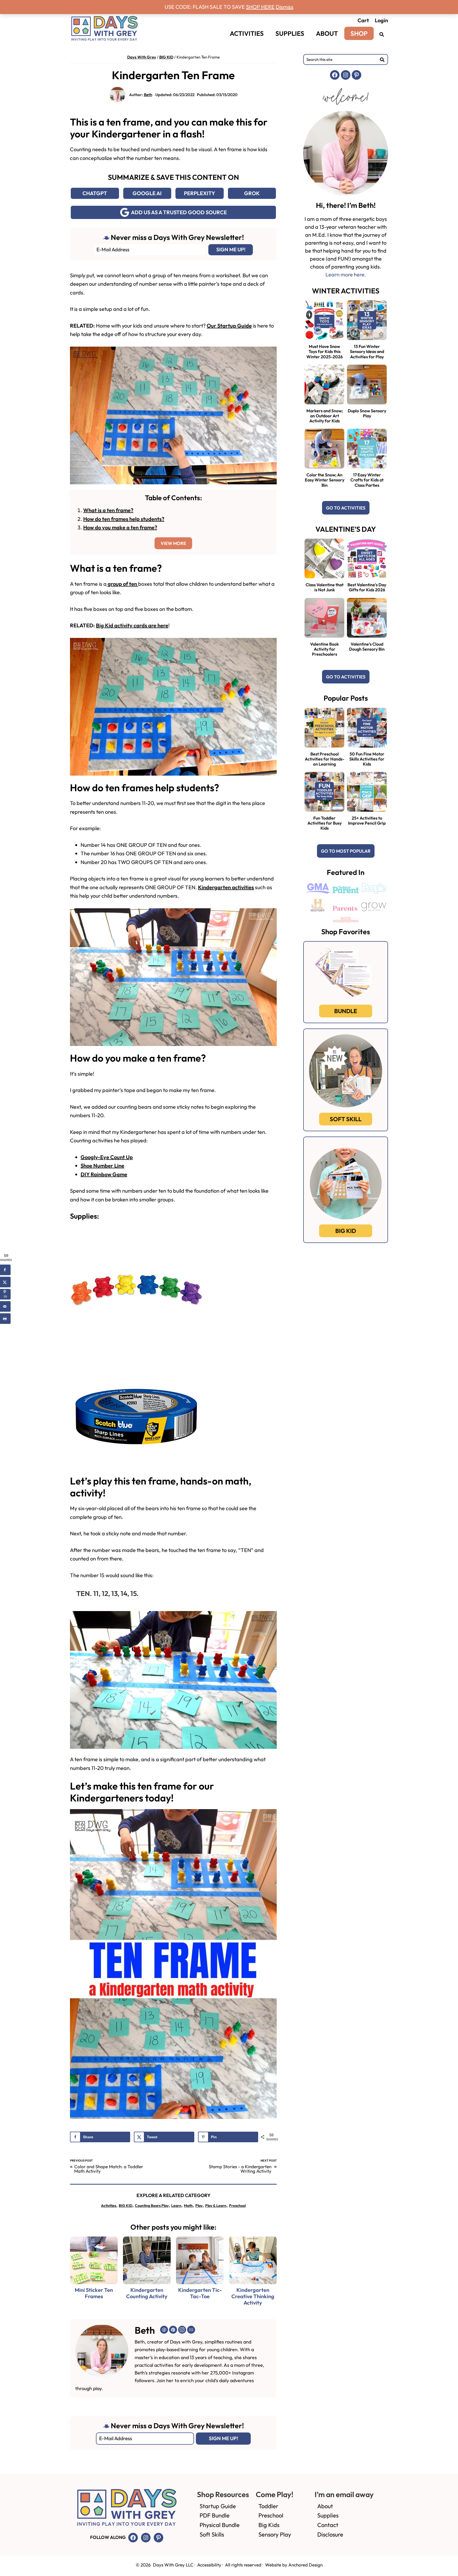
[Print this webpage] (5, 1318)
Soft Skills (212, 2534)
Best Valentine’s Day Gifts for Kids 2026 (367, 587)
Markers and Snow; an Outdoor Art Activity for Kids (325, 416)
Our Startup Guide (229, 326)
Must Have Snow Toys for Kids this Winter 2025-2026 (325, 351)
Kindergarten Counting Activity (147, 2293)
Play (199, 2206)
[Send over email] (5, 1306)
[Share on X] (5, 1282)
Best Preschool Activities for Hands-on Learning (325, 759)
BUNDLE (346, 1011)
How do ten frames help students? (124, 519)
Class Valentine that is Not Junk (325, 587)
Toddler (268, 2506)
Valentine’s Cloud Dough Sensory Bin (367, 647)
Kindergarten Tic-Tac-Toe (200, 2293)
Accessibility (209, 2565)
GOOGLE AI (147, 193)
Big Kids (269, 2525)
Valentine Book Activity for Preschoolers (324, 649)
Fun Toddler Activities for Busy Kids (325, 823)
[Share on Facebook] (5, 1270)
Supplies (328, 2515)
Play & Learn (216, 2206)
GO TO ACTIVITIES (346, 508)
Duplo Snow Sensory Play (367, 413)
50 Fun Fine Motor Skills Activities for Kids (367, 759)
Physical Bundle (220, 2525)
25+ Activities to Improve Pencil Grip (367, 820)
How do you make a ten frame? (120, 527)
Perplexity (200, 193)
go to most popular (346, 851)
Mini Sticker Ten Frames (94, 2293)
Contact (328, 2525)
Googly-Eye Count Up (107, 1157)
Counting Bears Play (152, 2206)
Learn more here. (346, 274)
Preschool (237, 2206)
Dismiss (285, 7)
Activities (109, 2206)
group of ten (122, 584)
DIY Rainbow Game (104, 1174)
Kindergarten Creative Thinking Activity (253, 2296)
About (325, 2506)
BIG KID (166, 57)
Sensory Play (275, 2534)
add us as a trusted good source (179, 212)
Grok (252, 193)
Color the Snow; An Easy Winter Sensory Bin (325, 480)
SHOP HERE (260, 7)
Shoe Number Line (102, 1166)
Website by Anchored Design (294, 2565)
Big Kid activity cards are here (132, 625)
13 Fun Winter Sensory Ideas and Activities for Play (367, 351)
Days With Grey (142, 57)
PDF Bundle (215, 2515)
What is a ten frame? (108, 510)
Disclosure (330, 2534)
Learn (176, 2206)
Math (188, 2206)
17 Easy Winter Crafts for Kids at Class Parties (367, 480)
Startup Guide (218, 2506)
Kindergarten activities (226, 887)
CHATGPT (95, 193)
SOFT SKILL (346, 1119)
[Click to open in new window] (381, 34)
